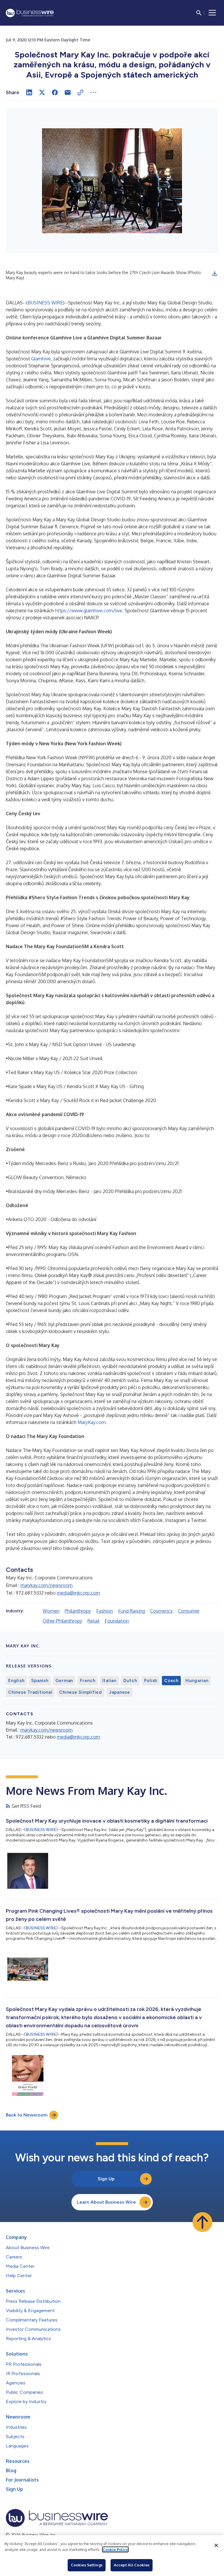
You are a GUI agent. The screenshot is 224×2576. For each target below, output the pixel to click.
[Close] (216, 2545)
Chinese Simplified (81, 1692)
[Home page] (30, 13)
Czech (171, 1681)
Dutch (130, 1681)
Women (51, 1611)
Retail (93, 1621)
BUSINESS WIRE (45, 303)
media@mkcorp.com (78, 1593)
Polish (151, 1681)
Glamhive (41, 359)
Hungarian (197, 1681)
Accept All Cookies (132, 2565)
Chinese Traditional (30, 1692)
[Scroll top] (202, 2222)
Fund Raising (132, 1611)
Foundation (117, 1621)
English (16, 1681)
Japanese (120, 1692)
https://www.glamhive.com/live (89, 611)
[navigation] (212, 13)
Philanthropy (78, 1611)
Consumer (189, 1611)
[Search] (199, 13)
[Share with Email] (68, 92)
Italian (109, 1681)
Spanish (40, 1681)
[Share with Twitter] (42, 92)
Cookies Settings (87, 2565)
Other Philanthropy (62, 1621)
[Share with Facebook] (55, 92)
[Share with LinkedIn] (29, 92)
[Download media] (215, 273)
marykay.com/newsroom (47, 1585)
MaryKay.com (92, 1422)
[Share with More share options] (93, 92)
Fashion (105, 1611)
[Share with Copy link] (80, 92)
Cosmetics (161, 1611)
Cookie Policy (115, 2549)
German (64, 1681)
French (88, 1681)
